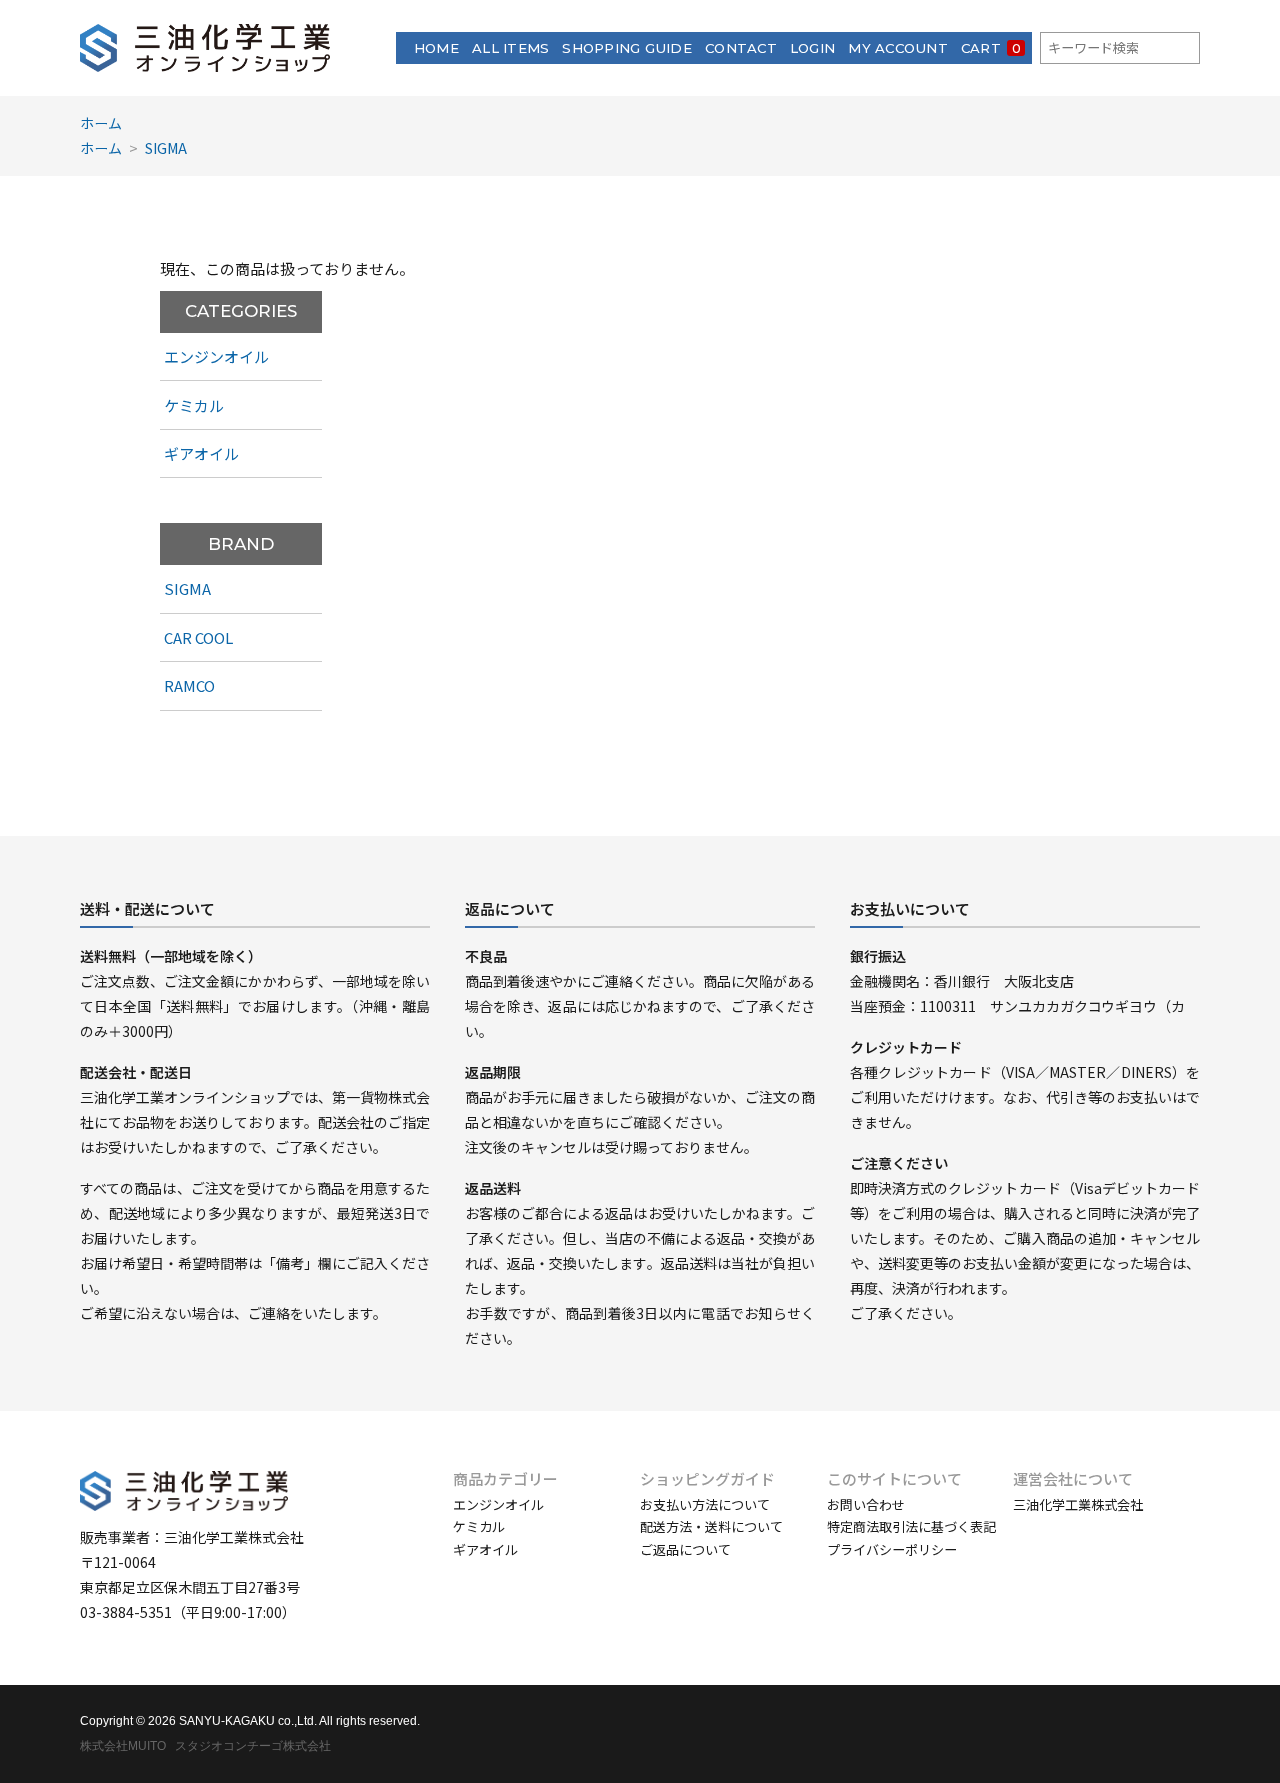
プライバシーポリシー (892, 1549)
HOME (436, 48)
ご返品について (685, 1549)
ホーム (101, 123)
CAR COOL (198, 637)
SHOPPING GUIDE (627, 48)
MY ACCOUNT (898, 48)
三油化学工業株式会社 (1078, 1504)
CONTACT (741, 48)
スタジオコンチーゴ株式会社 (253, 1746)
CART (991, 48)
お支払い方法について (705, 1504)
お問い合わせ (866, 1504)
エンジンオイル (216, 356)
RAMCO (189, 685)
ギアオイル (201, 453)
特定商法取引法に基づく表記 (911, 1526)
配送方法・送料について (711, 1526)
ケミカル (194, 405)
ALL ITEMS (510, 48)
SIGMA (166, 148)
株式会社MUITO (123, 1746)
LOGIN (812, 48)
